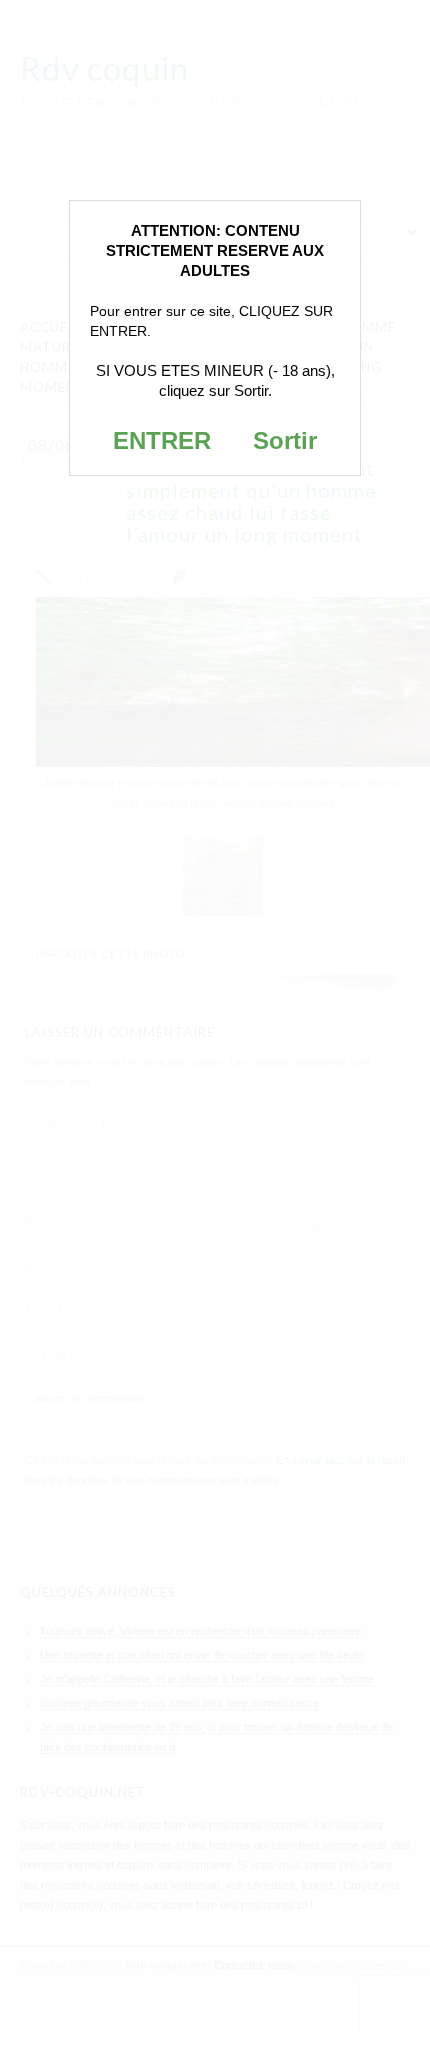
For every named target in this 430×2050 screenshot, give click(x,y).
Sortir (285, 440)
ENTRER (162, 440)
